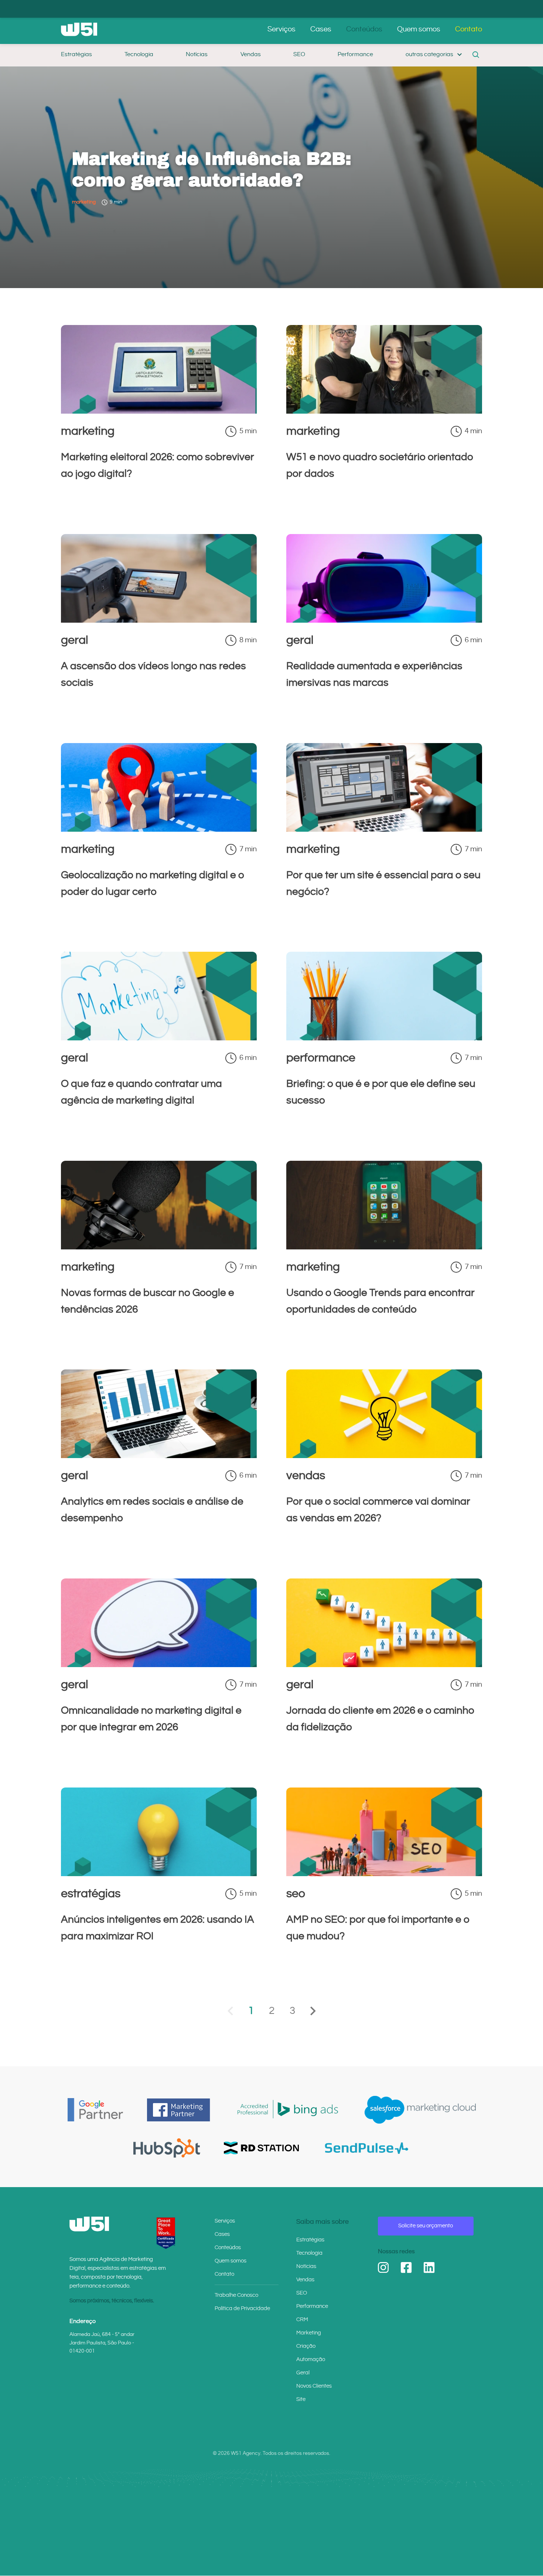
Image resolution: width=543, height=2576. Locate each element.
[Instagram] (383, 2268)
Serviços (281, 29)
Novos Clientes (314, 2386)
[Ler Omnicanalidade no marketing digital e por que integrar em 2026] (159, 1665)
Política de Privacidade (242, 2308)
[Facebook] (406, 2268)
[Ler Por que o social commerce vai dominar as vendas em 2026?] (384, 1455)
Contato (469, 29)
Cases (321, 29)
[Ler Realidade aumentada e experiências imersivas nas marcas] (384, 620)
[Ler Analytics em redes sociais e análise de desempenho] (159, 1455)
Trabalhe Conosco (236, 2295)
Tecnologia (139, 54)
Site (301, 2399)
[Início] (79, 29)
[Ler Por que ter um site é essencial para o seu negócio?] (384, 829)
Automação (311, 2359)
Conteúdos (364, 29)
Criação (306, 2346)
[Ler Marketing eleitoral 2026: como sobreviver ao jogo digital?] (159, 411)
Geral (303, 2373)
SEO (299, 54)
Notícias (197, 54)
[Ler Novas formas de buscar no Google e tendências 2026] (159, 1247)
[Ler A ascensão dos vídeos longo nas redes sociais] (159, 620)
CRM (302, 2320)
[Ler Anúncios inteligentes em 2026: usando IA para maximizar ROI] (159, 1874)
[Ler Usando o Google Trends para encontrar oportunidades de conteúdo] (384, 1247)
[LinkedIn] (429, 2268)
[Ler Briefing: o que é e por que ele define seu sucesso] (384, 1038)
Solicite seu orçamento (426, 2226)
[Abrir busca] (476, 55)
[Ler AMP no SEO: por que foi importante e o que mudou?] (384, 1874)
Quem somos (419, 29)
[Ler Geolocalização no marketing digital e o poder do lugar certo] (159, 829)
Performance (355, 54)
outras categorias (429, 54)
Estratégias (76, 54)
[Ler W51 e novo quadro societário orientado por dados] (384, 411)
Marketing (309, 2333)
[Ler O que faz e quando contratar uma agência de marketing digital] (159, 1038)
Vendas (251, 54)
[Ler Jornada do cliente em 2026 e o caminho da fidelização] (384, 1665)
